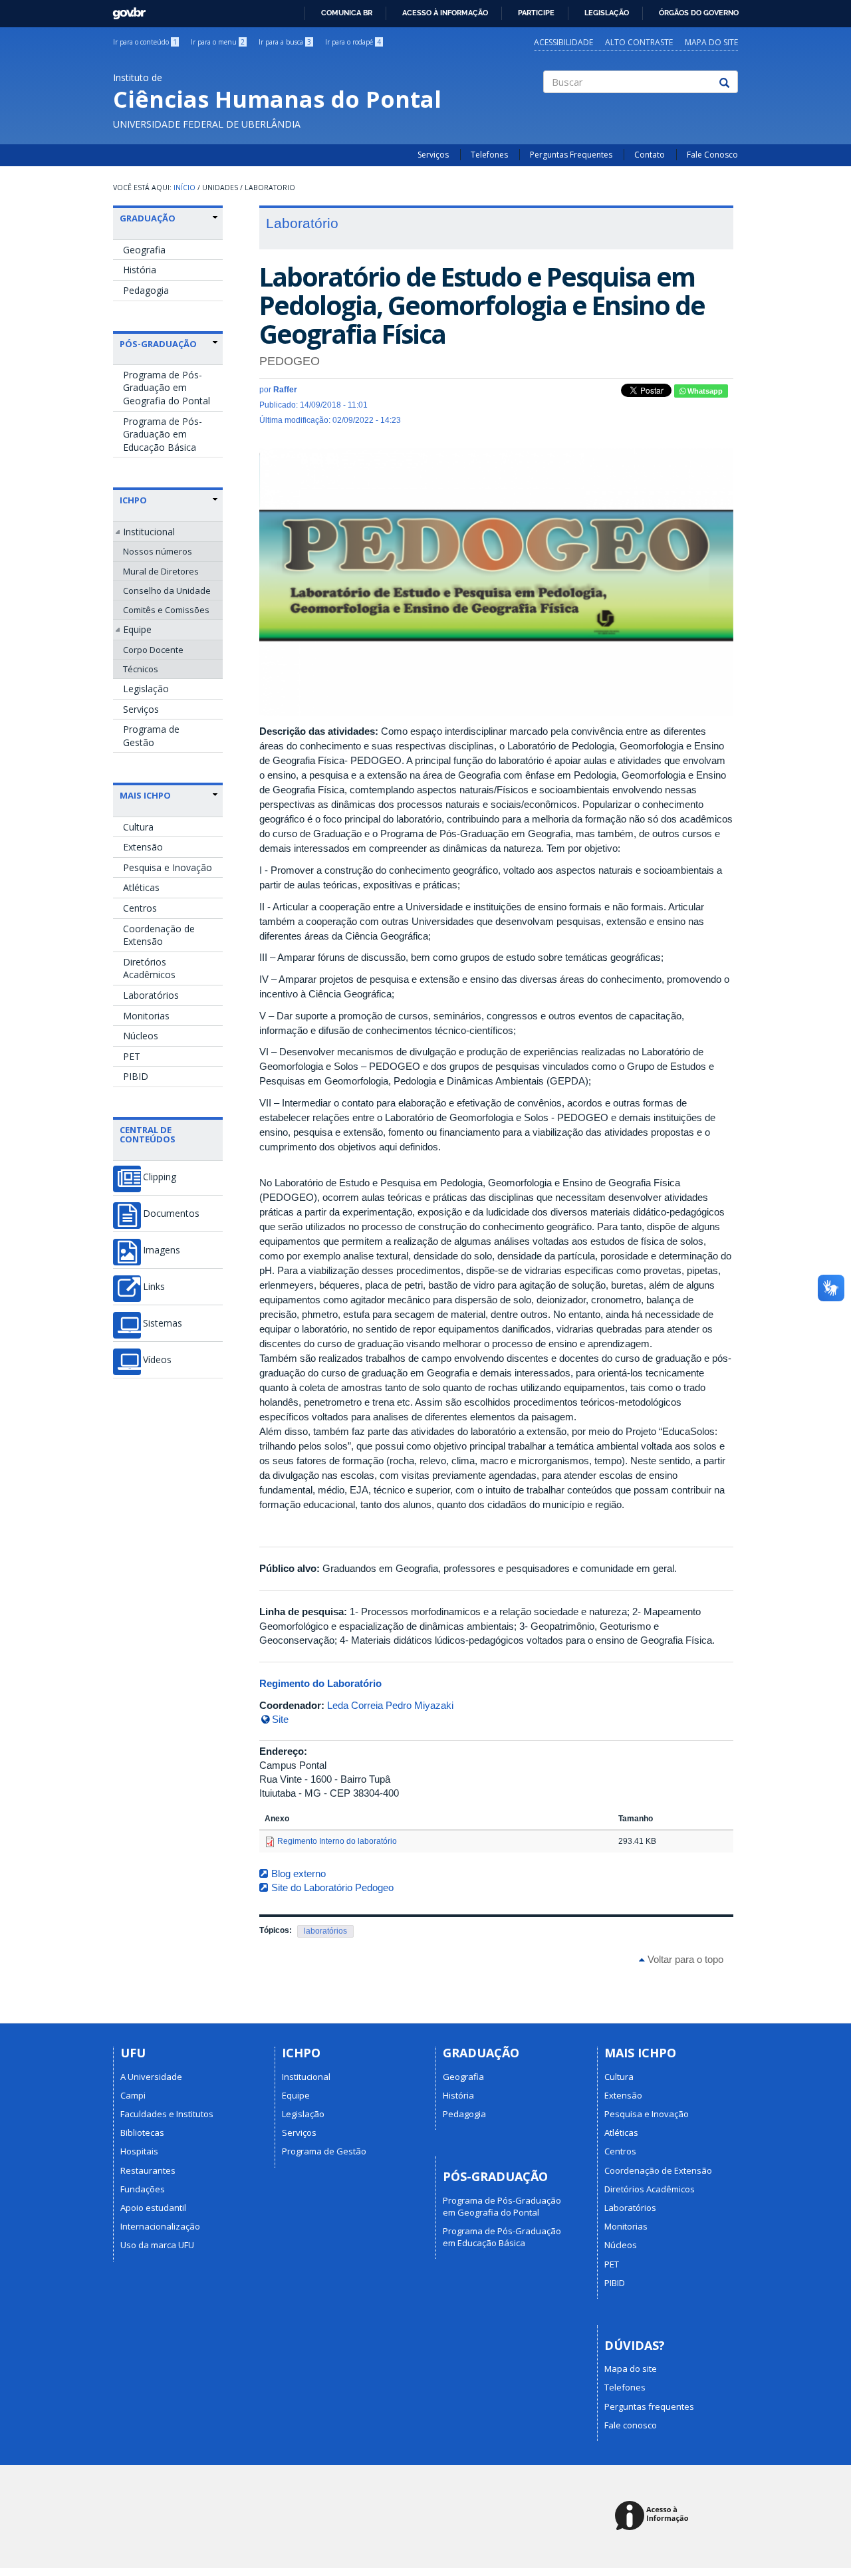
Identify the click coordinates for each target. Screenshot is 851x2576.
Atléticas (141, 887)
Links (154, 1287)
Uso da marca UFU (157, 2245)
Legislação (607, 13)
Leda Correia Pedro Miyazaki (390, 1705)
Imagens (162, 1250)
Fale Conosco (712, 155)
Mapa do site (711, 42)
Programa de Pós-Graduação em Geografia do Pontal (167, 388)
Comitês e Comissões (166, 610)
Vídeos (157, 1360)
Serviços (433, 155)
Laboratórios (151, 995)
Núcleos (141, 1036)
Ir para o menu (218, 42)
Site (280, 1719)
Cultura (138, 827)
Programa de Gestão (151, 736)
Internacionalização (160, 2226)
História (140, 270)
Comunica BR (347, 13)
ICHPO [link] (133, 500)
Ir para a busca (285, 42)
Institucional (149, 532)
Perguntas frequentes (649, 2406)
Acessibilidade (563, 42)
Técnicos (141, 669)
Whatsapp (704, 391)
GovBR (125, 10)
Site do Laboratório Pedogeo (332, 1887)
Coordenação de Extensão (159, 935)
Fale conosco (631, 2425)
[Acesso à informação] (654, 2516)
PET (132, 1056)
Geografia (144, 250)
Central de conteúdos (148, 1134)
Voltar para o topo (684, 1959)
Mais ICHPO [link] (145, 795)
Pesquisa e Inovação (168, 867)
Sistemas (163, 1323)
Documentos (171, 1214)
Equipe (137, 629)
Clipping (160, 1177)
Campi (133, 2095)
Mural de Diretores (161, 571)
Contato (650, 155)
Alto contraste (639, 42)
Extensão (143, 847)
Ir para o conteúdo (145, 42)
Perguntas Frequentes (571, 155)
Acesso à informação (445, 13)
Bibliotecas (142, 2132)
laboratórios (325, 1931)
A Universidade (151, 2077)
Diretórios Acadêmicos (149, 968)
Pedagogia (146, 290)
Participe (536, 13)
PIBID (136, 1076)
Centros (140, 908)
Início (184, 188)
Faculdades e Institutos (167, 2114)
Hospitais (139, 2151)
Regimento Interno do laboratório (337, 1841)
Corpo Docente (153, 650)
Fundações (143, 2189)
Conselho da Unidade (167, 590)
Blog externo (299, 1873)
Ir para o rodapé (353, 42)
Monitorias (146, 1016)
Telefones (489, 155)
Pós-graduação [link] (158, 344)
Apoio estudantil (153, 2208)
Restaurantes (148, 2170)
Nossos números (158, 551)
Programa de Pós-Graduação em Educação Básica (163, 434)
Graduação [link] (148, 218)
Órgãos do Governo (699, 13)
